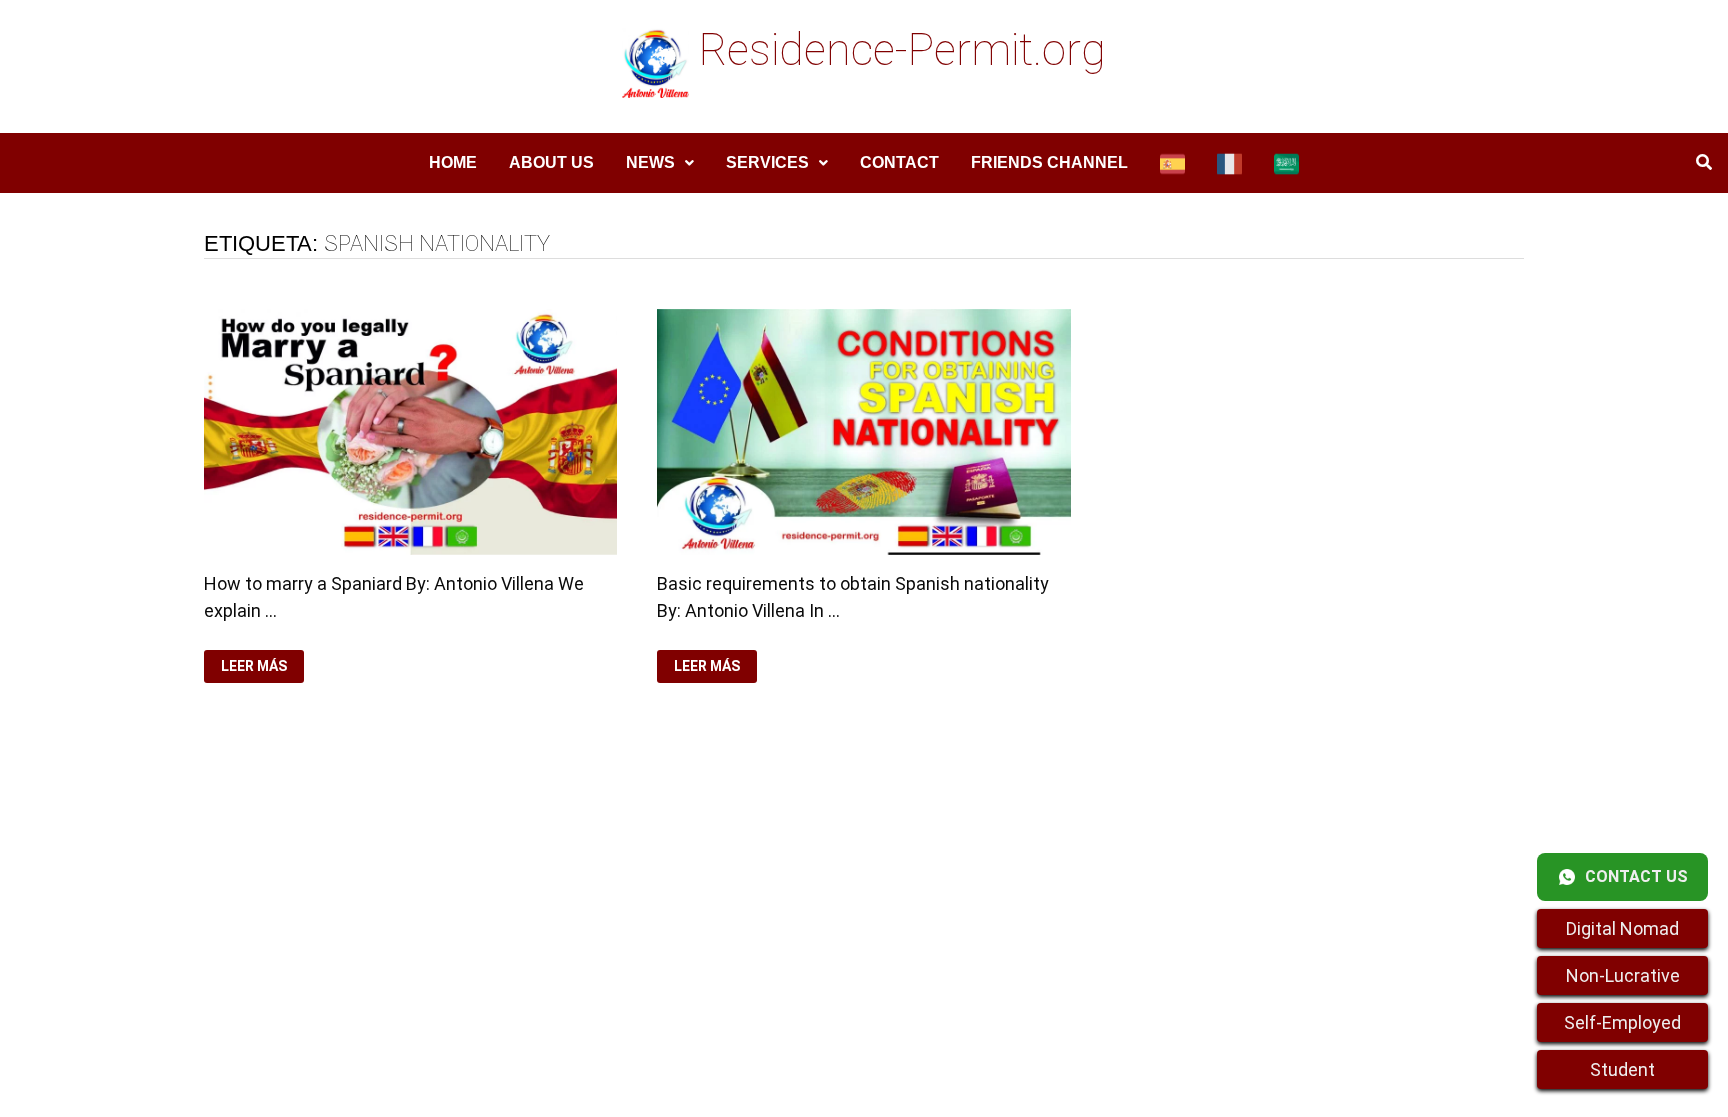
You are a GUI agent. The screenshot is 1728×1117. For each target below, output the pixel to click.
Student (1622, 1069)
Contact (899, 162)
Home (453, 162)
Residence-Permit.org (902, 50)
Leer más (254, 666)
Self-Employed (1622, 1022)
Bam (699, 874)
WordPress (629, 874)
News (650, 162)
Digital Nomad (1622, 928)
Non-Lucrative (1623, 975)
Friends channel (1049, 162)
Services (767, 162)
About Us (551, 162)
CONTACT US (1636, 876)
